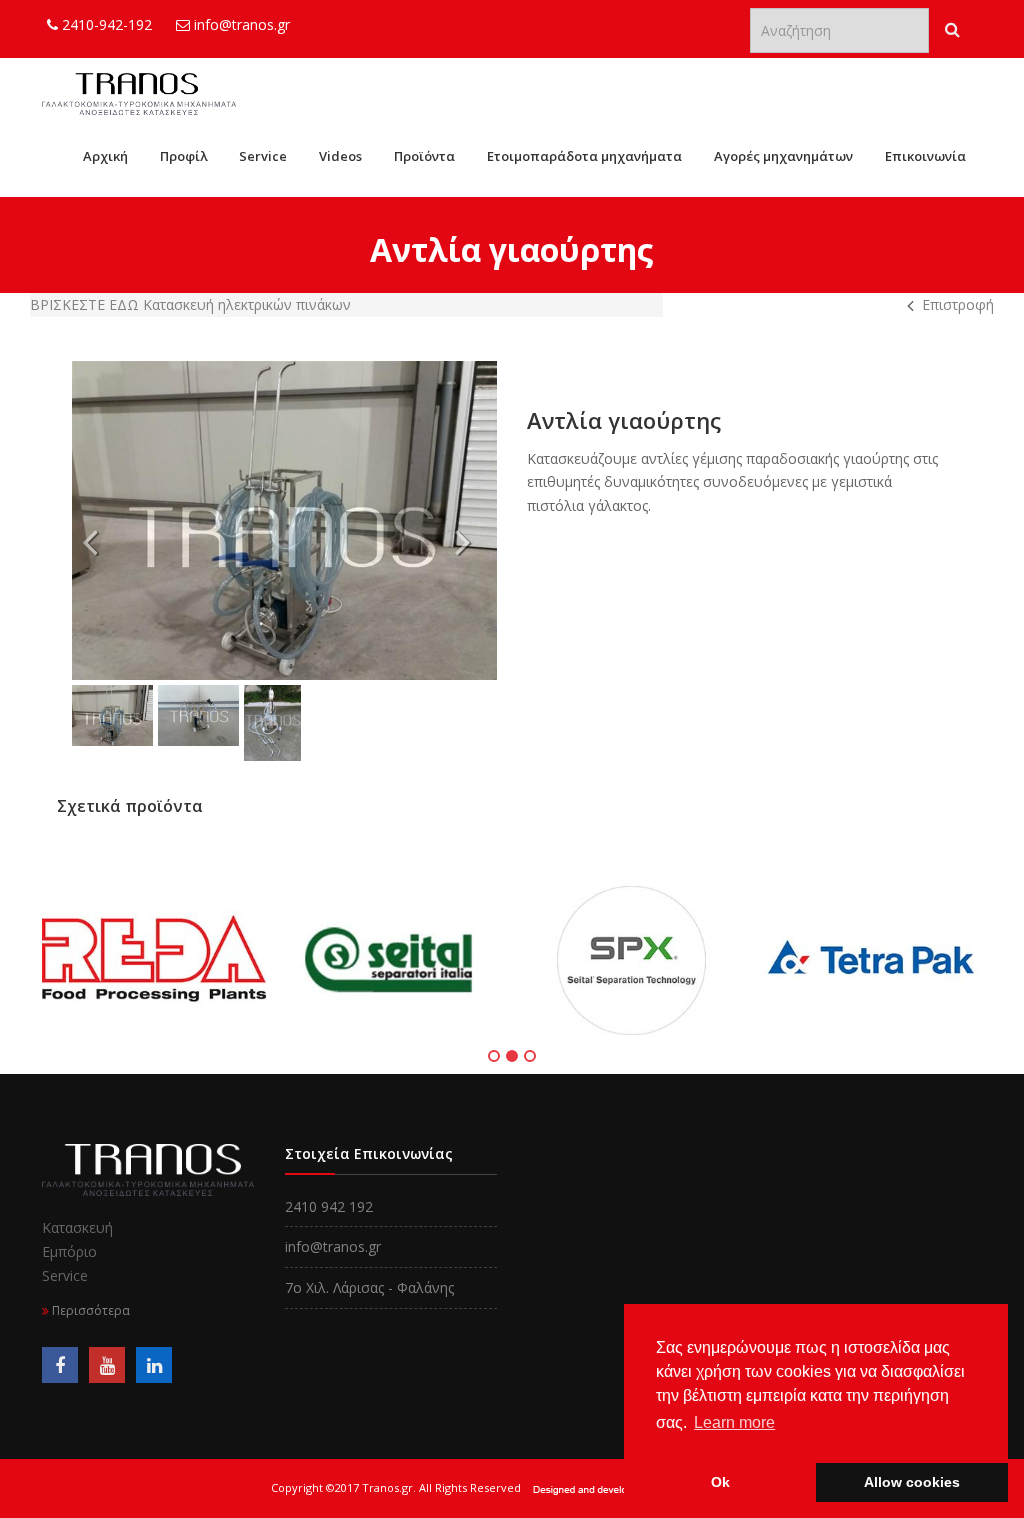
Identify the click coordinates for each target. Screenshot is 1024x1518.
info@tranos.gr (240, 24)
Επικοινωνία (925, 156)
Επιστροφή (958, 304)
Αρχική (105, 156)
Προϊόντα (424, 156)
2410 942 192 (329, 1206)
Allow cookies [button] (912, 1482)
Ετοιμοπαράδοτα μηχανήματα (584, 156)
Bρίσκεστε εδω (86, 304)
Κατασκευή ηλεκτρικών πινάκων (247, 304)
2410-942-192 (105, 24)
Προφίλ (183, 156)
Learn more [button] (734, 1422)
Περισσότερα (89, 1310)
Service (263, 156)
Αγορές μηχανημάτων (783, 156)
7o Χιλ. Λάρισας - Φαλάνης (369, 1287)
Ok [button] (720, 1482)
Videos (340, 156)
